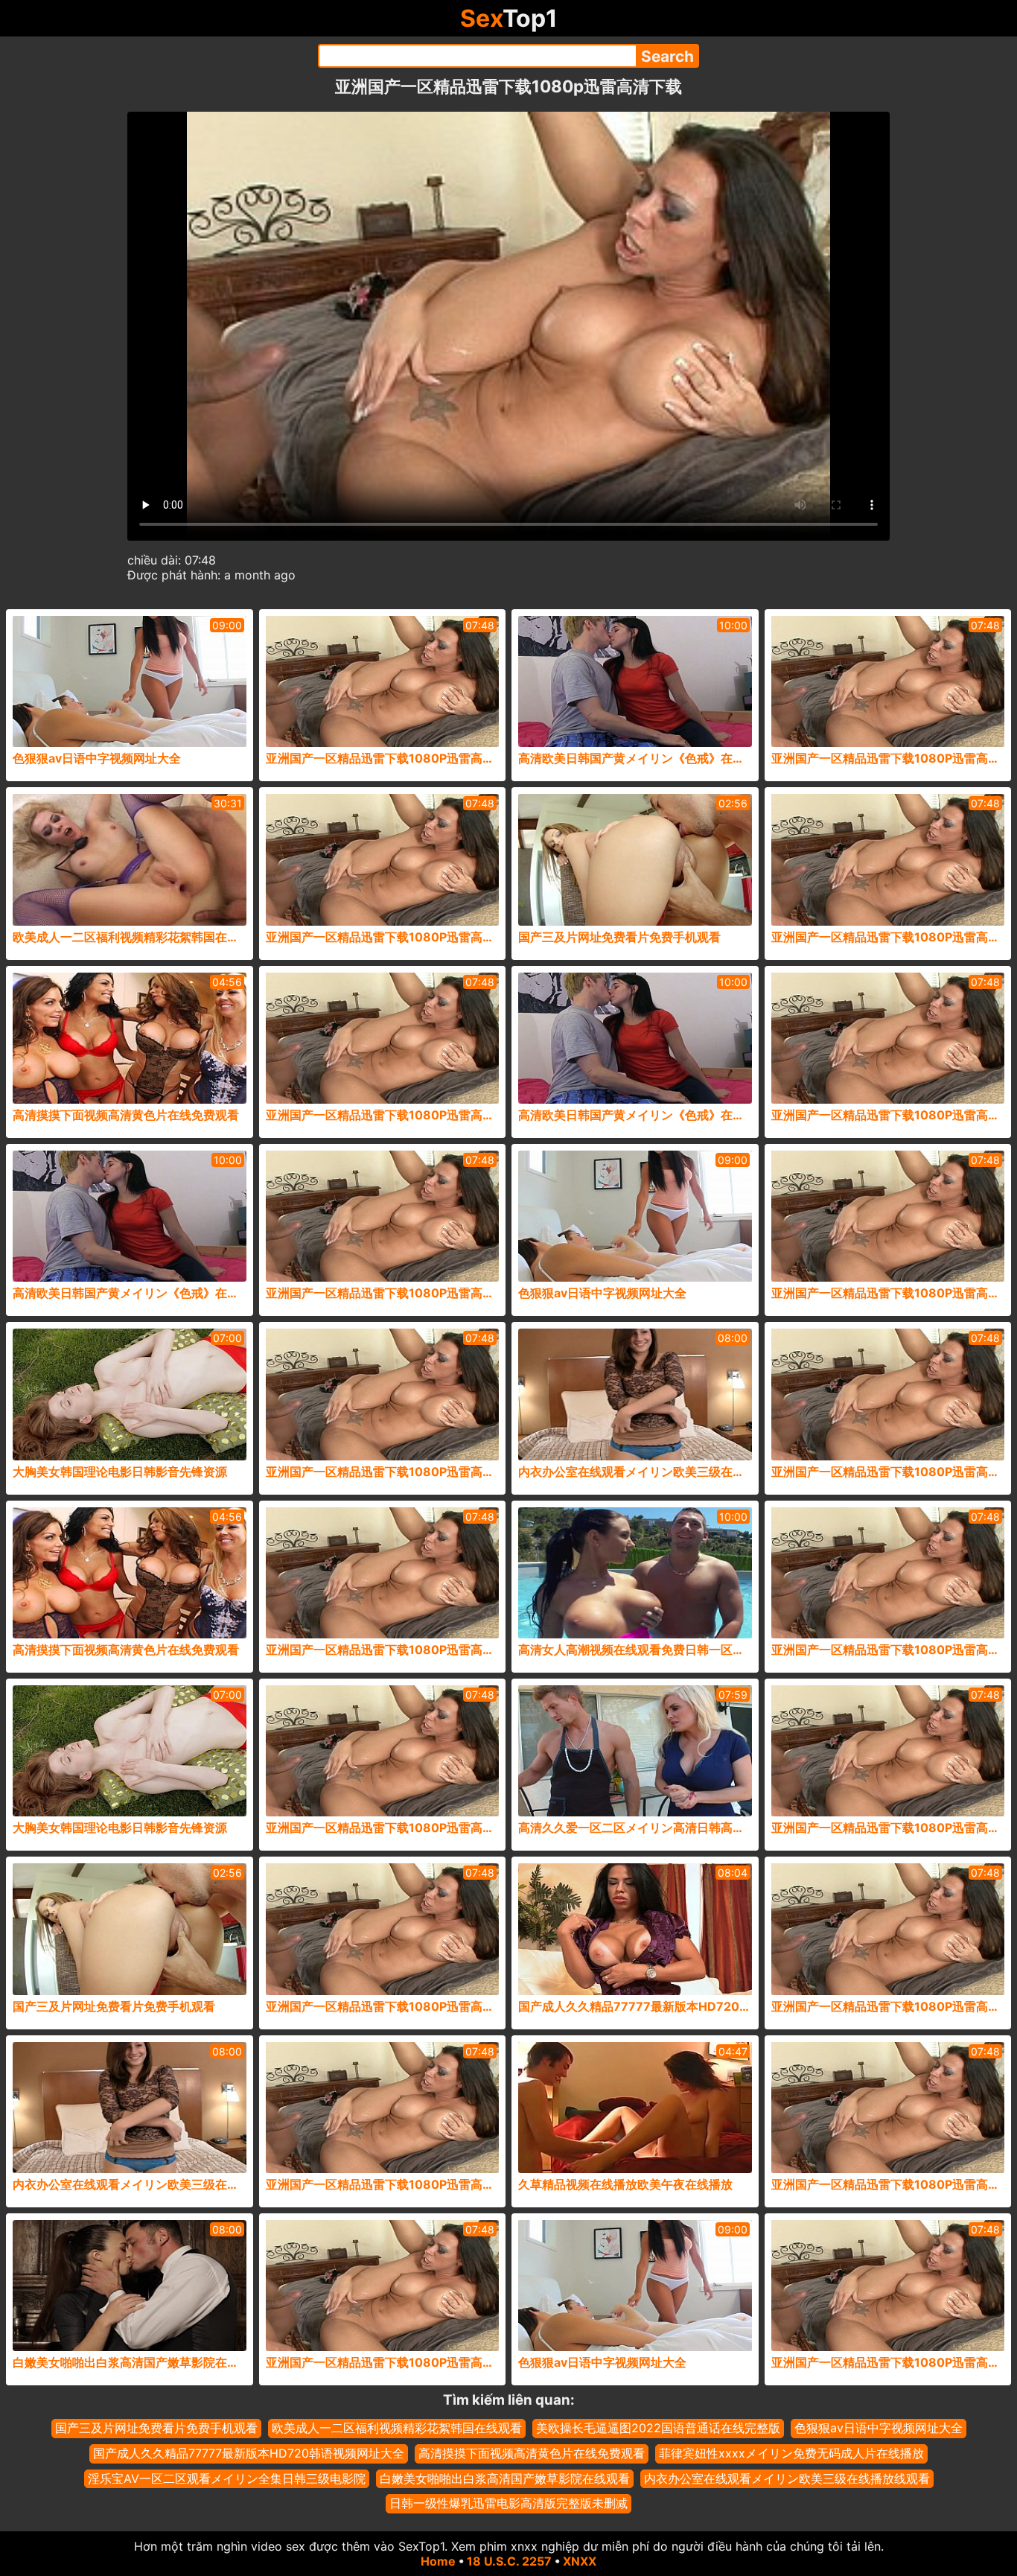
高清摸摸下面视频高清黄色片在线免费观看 (532, 2453)
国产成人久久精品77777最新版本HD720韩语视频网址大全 (249, 2453)
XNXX (580, 2561)
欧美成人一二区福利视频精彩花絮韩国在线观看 (397, 2428)
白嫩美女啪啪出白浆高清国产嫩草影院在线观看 (505, 2478)
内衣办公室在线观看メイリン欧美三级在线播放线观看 (787, 2478)
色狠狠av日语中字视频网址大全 (879, 2428)
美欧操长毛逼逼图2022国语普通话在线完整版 (658, 2428)
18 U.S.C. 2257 (509, 2561)
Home (438, 2561)
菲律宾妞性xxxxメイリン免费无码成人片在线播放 (791, 2453)
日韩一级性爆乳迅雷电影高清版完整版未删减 (508, 2503)
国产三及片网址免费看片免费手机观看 (156, 2428)
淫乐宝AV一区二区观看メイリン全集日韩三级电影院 (227, 2478)
